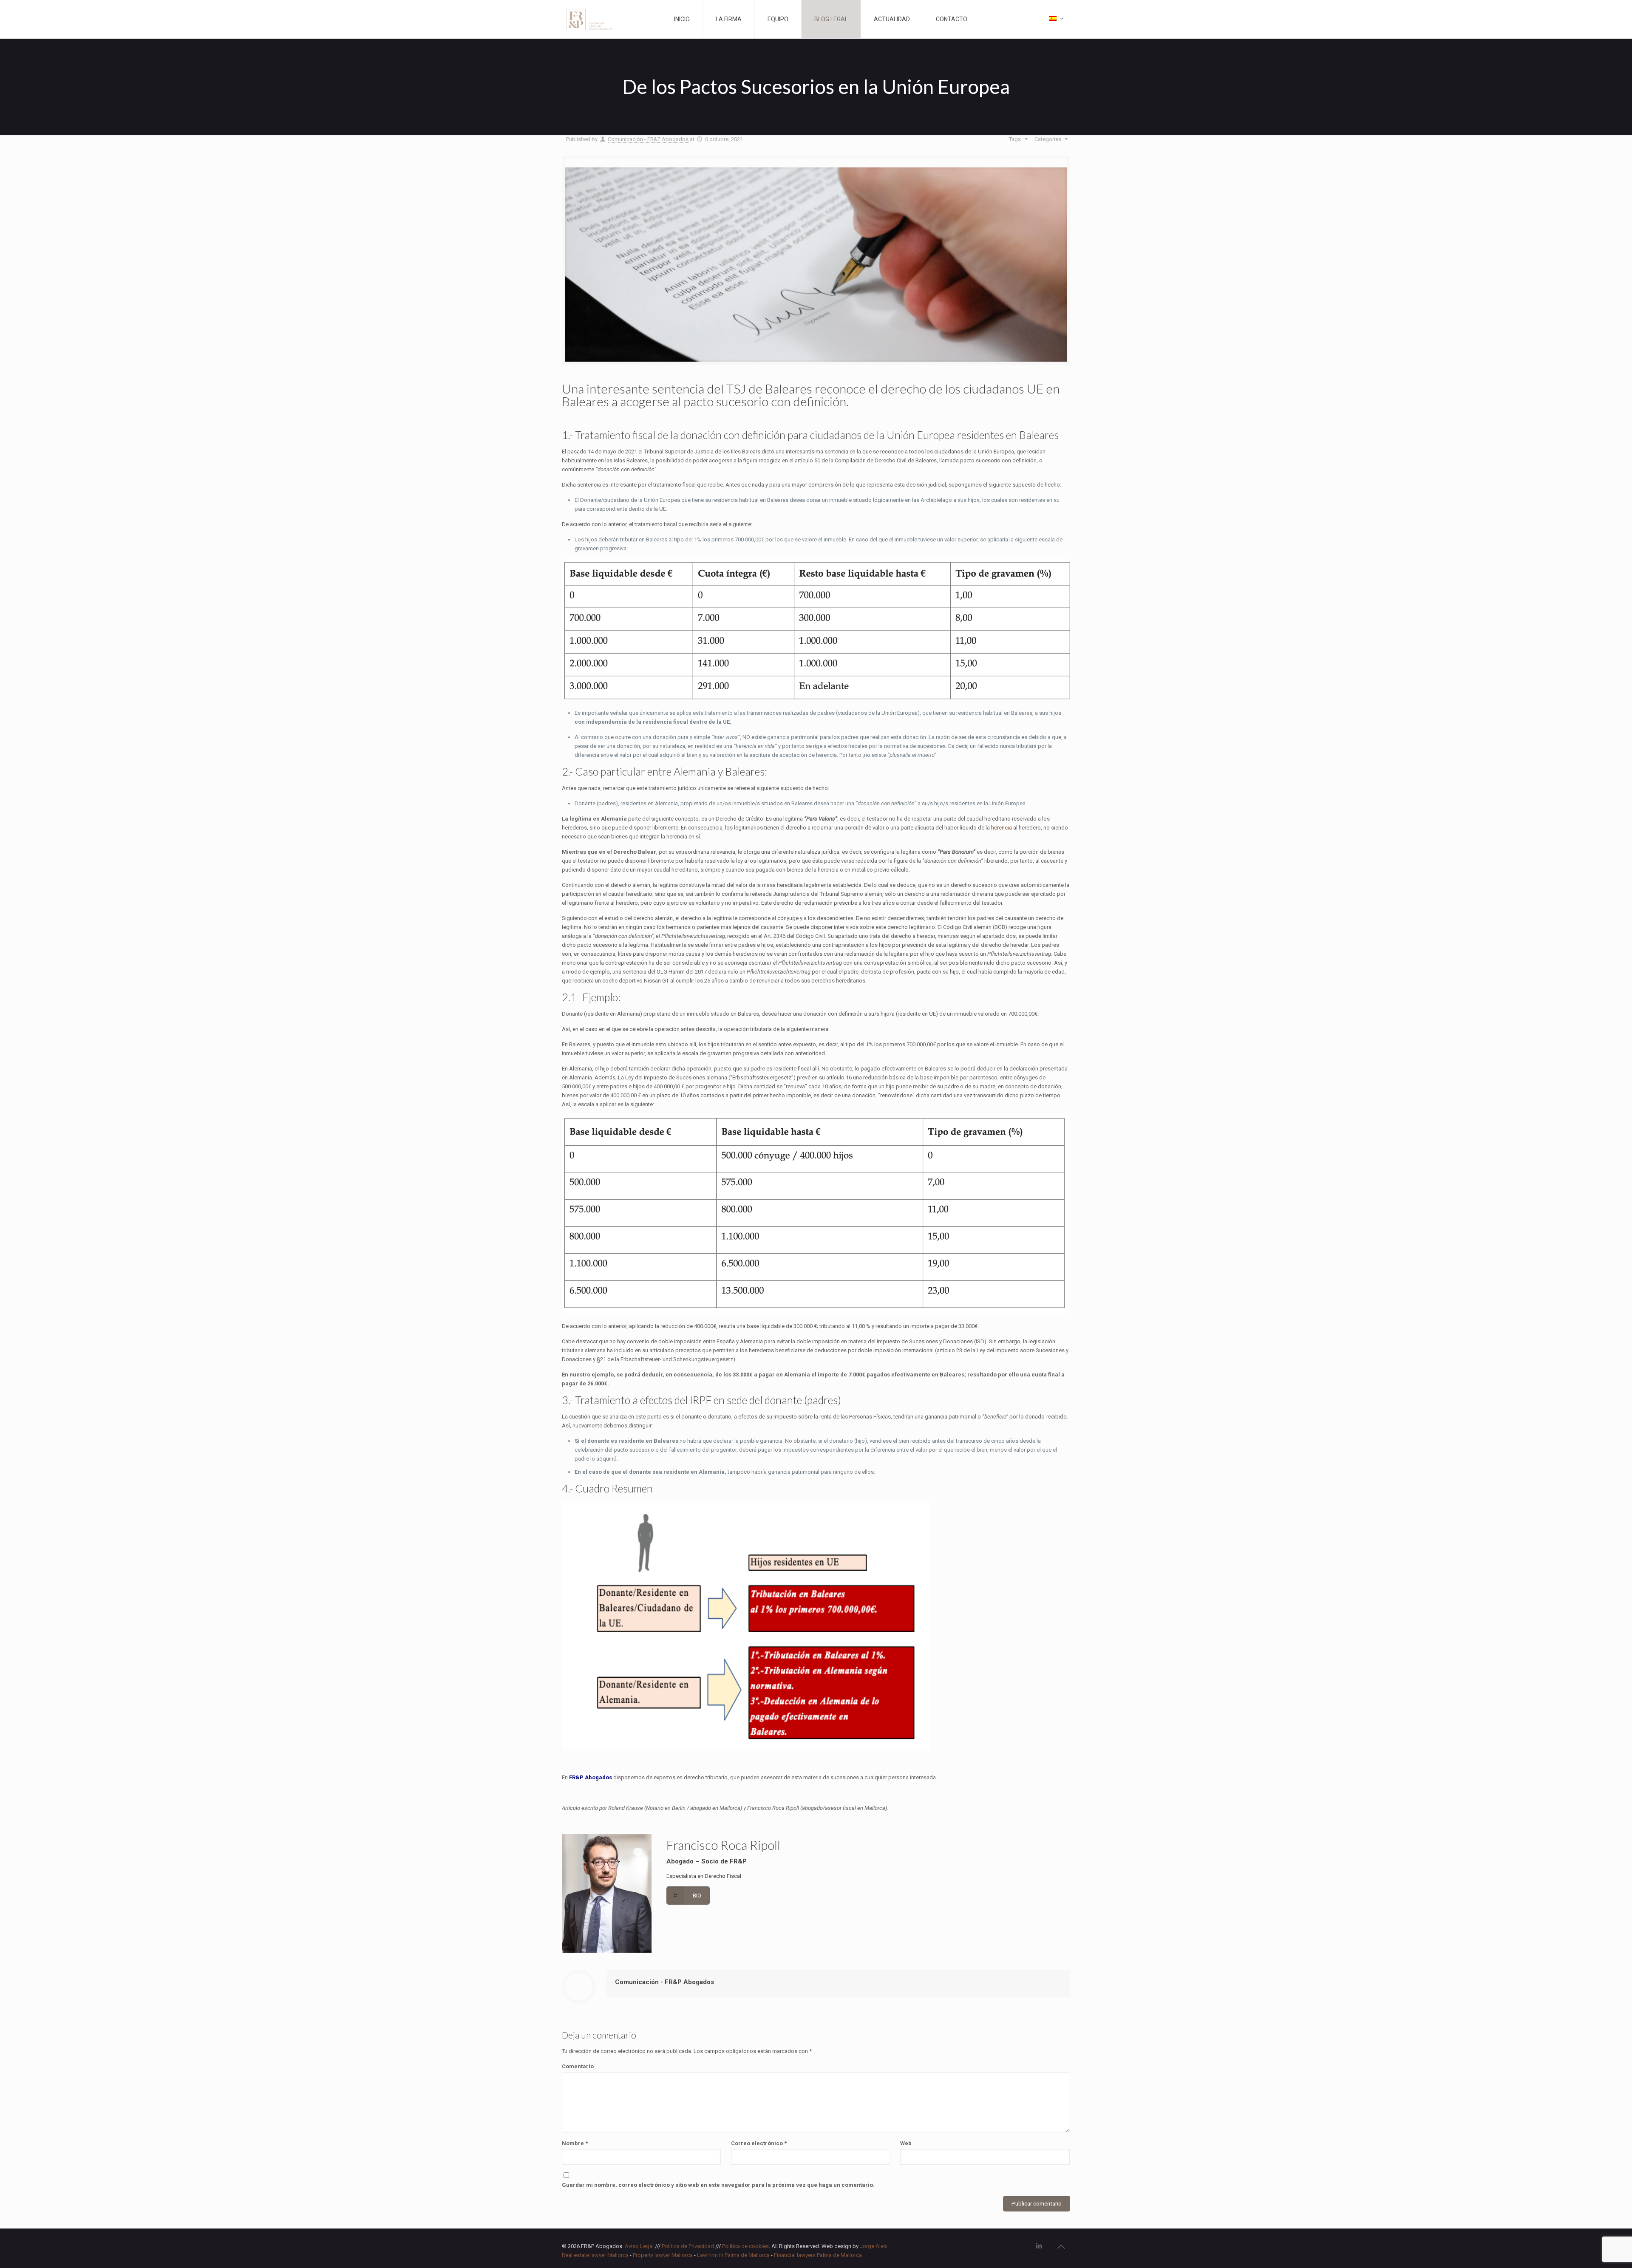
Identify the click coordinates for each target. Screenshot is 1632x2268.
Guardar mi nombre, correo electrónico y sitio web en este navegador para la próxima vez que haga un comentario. (718, 2185)
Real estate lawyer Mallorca (595, 2255)
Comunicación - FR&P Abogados (648, 139)
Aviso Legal (639, 2246)
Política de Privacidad (688, 2246)
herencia (1002, 828)
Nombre (575, 2143)
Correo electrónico (759, 2143)
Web (906, 2143)
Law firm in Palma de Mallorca (733, 2255)
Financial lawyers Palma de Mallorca (818, 2255)
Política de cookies (745, 2246)
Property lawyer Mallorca (663, 2255)
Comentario (578, 2066)
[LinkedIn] (1039, 2246)
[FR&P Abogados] (607, 19)
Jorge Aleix (874, 2246)
